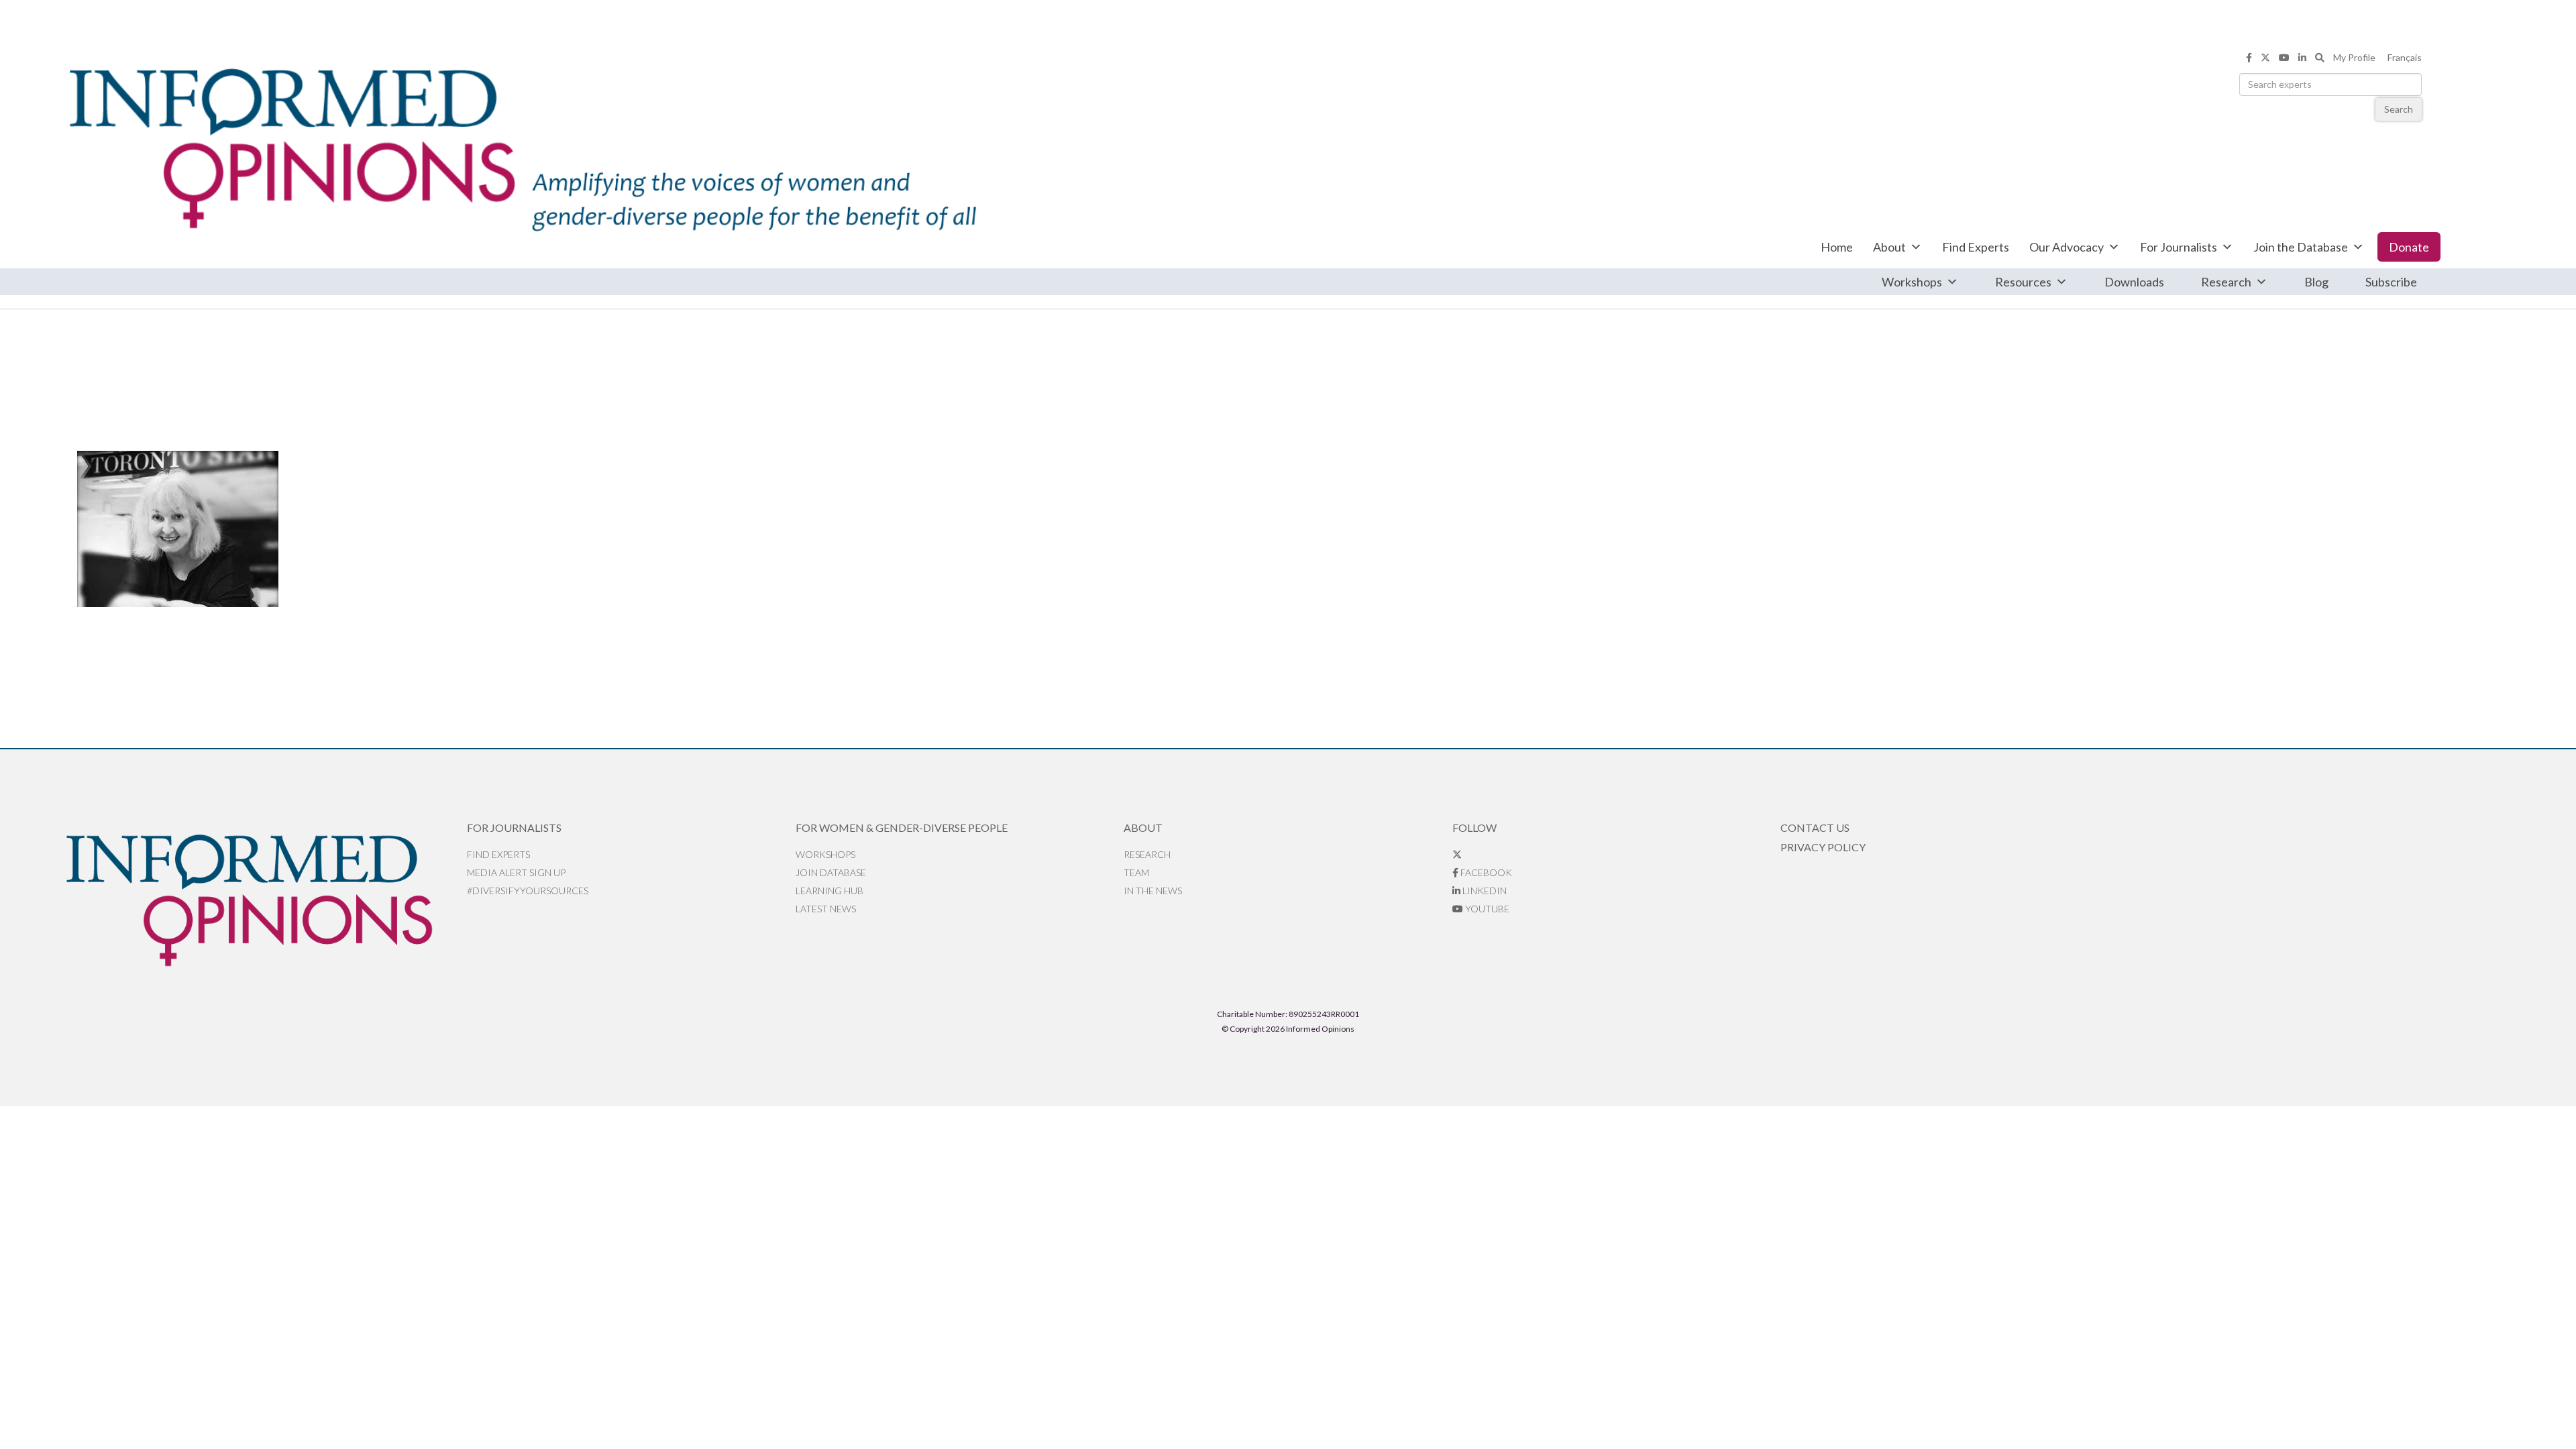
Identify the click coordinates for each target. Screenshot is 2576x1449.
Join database (831, 872)
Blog (2316, 282)
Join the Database (2301, 247)
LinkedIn (1484, 891)
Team (1136, 872)
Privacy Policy (1823, 847)
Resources (2023, 282)
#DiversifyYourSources (528, 891)
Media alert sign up (516, 872)
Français (2405, 57)
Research (2226, 282)
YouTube (1486, 909)
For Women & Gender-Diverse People (902, 827)
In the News (1153, 891)
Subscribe (2391, 282)
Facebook (1485, 872)
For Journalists (2179, 247)
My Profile (2354, 57)
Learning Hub (829, 891)
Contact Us (1815, 827)
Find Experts (1976, 247)
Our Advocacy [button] (2067, 247)
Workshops (1912, 282)
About (1889, 247)
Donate (2409, 247)
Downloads (2134, 282)
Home (1837, 247)
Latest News (826, 909)
